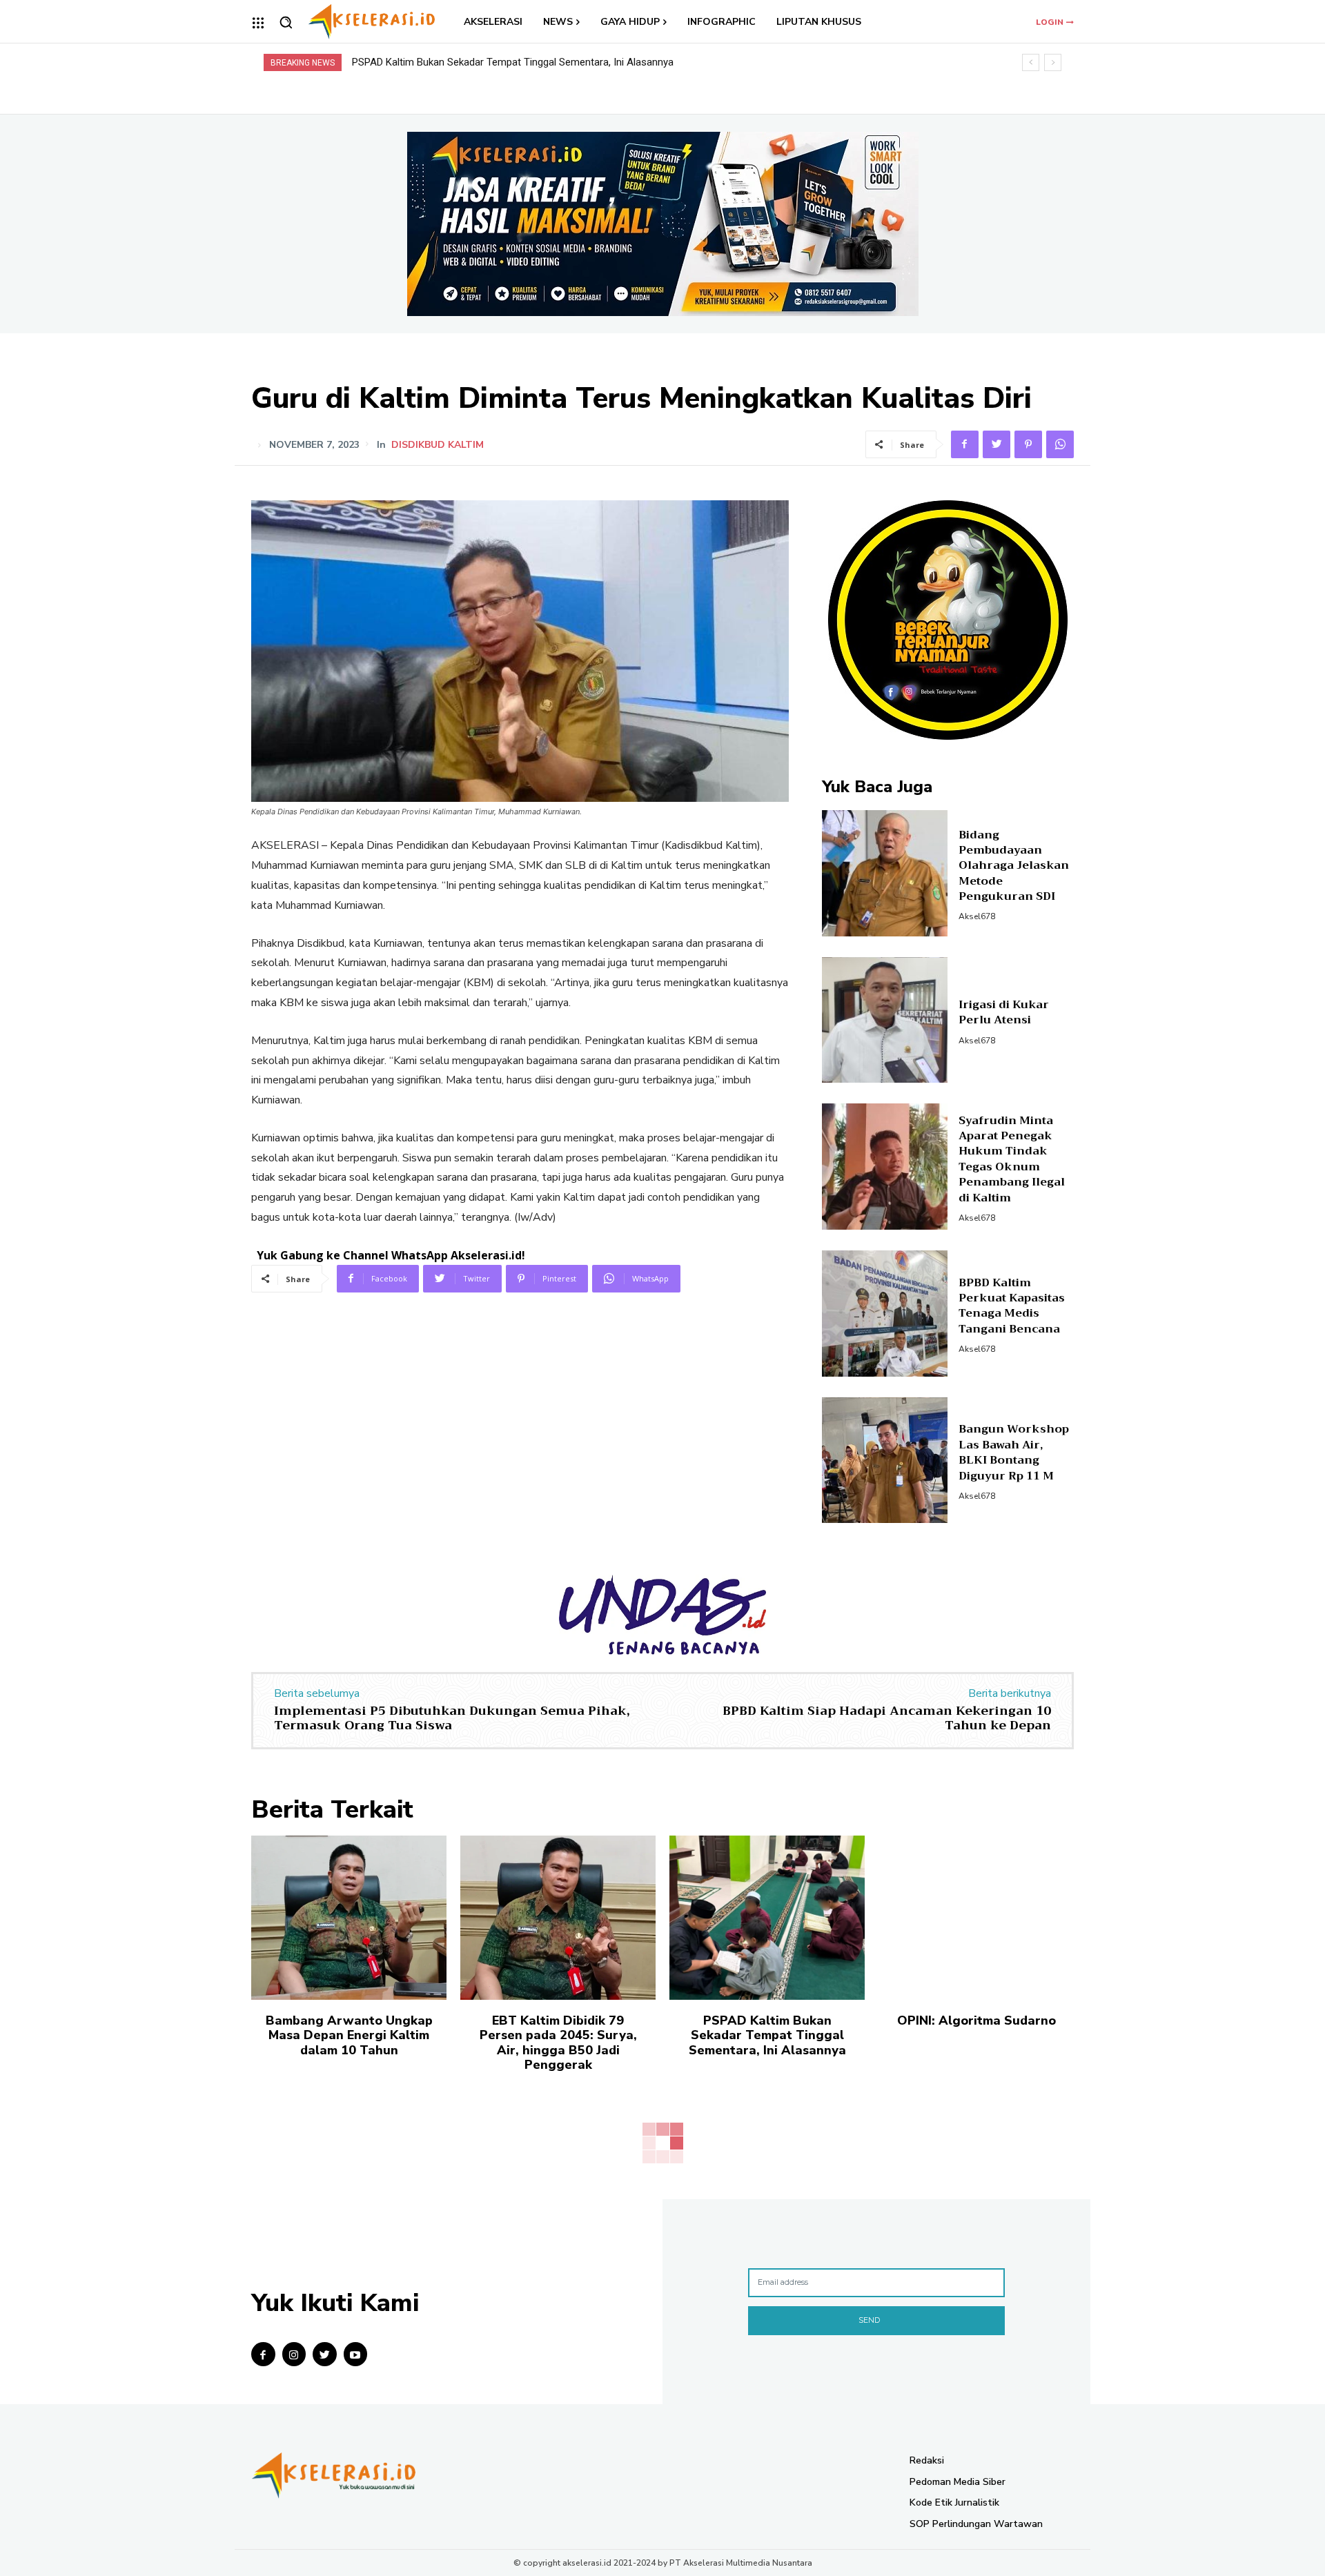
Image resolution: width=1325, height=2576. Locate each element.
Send (869, 2320)
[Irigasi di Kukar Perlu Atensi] (885, 1020)
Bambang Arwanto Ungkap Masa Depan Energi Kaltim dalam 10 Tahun (349, 2035)
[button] (286, 22)
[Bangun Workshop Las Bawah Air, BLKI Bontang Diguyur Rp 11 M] (885, 1461)
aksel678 (977, 916)
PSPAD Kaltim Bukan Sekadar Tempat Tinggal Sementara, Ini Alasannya (767, 2035)
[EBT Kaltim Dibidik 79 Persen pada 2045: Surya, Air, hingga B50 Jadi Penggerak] (558, 1918)
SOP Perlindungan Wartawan (976, 2524)
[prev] (1031, 62)
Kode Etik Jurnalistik (954, 2503)
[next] (1053, 62)
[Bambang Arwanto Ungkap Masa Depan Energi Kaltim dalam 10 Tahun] (349, 1918)
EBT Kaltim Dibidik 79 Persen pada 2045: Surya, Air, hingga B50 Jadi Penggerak (558, 2043)
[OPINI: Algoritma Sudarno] (976, 1918)
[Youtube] (356, 2354)
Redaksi (927, 2460)
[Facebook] (965, 444)
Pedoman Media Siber (958, 2482)
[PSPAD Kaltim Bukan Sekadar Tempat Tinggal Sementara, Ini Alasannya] (767, 1918)
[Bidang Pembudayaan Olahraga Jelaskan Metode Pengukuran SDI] (885, 873)
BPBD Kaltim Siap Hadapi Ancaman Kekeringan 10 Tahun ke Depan (887, 1718)
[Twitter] (997, 444)
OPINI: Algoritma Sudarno (410, 62)
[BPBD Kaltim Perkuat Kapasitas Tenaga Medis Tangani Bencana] (885, 1314)
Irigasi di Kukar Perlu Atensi (1004, 1012)
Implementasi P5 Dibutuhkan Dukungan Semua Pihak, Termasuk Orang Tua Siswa (452, 1718)
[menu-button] (258, 23)
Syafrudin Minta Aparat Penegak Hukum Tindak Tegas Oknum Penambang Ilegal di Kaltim (1012, 1159)
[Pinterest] (1028, 444)
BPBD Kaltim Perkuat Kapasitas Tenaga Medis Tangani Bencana (1012, 1306)
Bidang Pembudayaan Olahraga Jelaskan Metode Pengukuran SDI (1014, 866)
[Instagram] (294, 2354)
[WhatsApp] (1060, 444)
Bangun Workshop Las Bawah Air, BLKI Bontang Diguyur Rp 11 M (1014, 1452)
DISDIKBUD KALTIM (438, 445)
